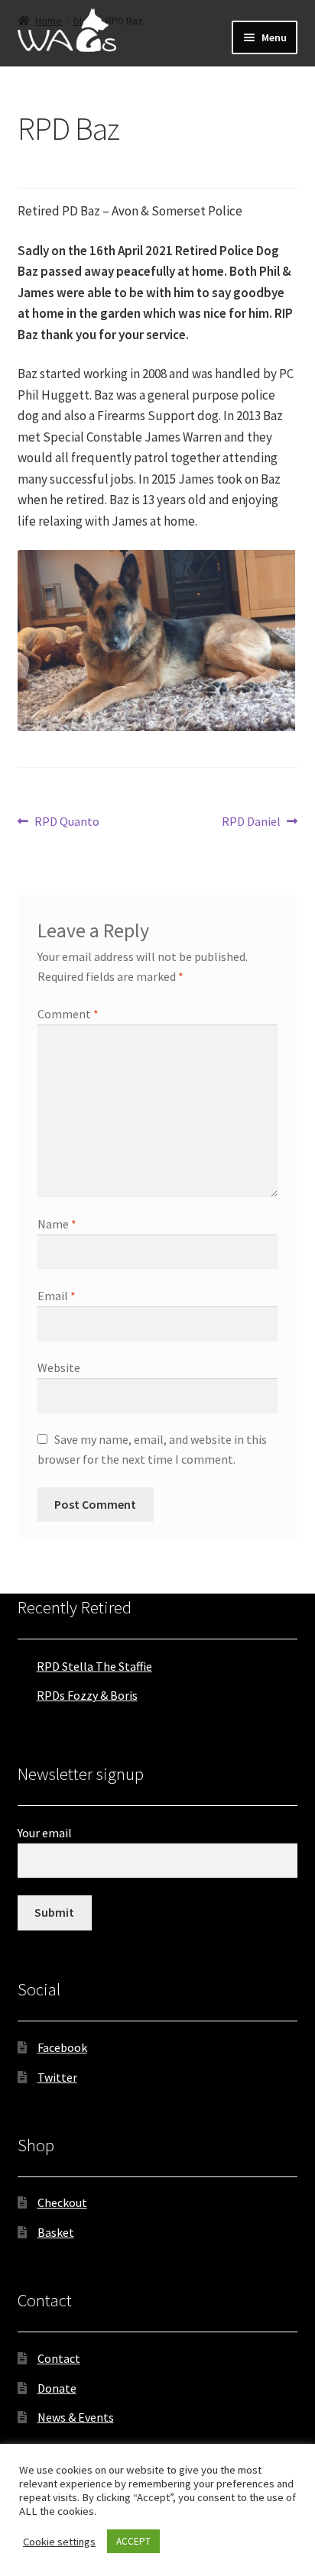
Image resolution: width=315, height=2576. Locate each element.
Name (57, 1224)
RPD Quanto (67, 822)
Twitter (57, 2077)
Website (59, 1367)
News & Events (76, 2417)
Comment (68, 1014)
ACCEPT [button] (133, 2541)
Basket (56, 2232)
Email (57, 1296)
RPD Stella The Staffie (94, 1666)
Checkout (62, 2202)
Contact (59, 2358)
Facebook (62, 2047)
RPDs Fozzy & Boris (87, 1695)
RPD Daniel (251, 822)
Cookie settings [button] (59, 2542)
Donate (57, 2388)
